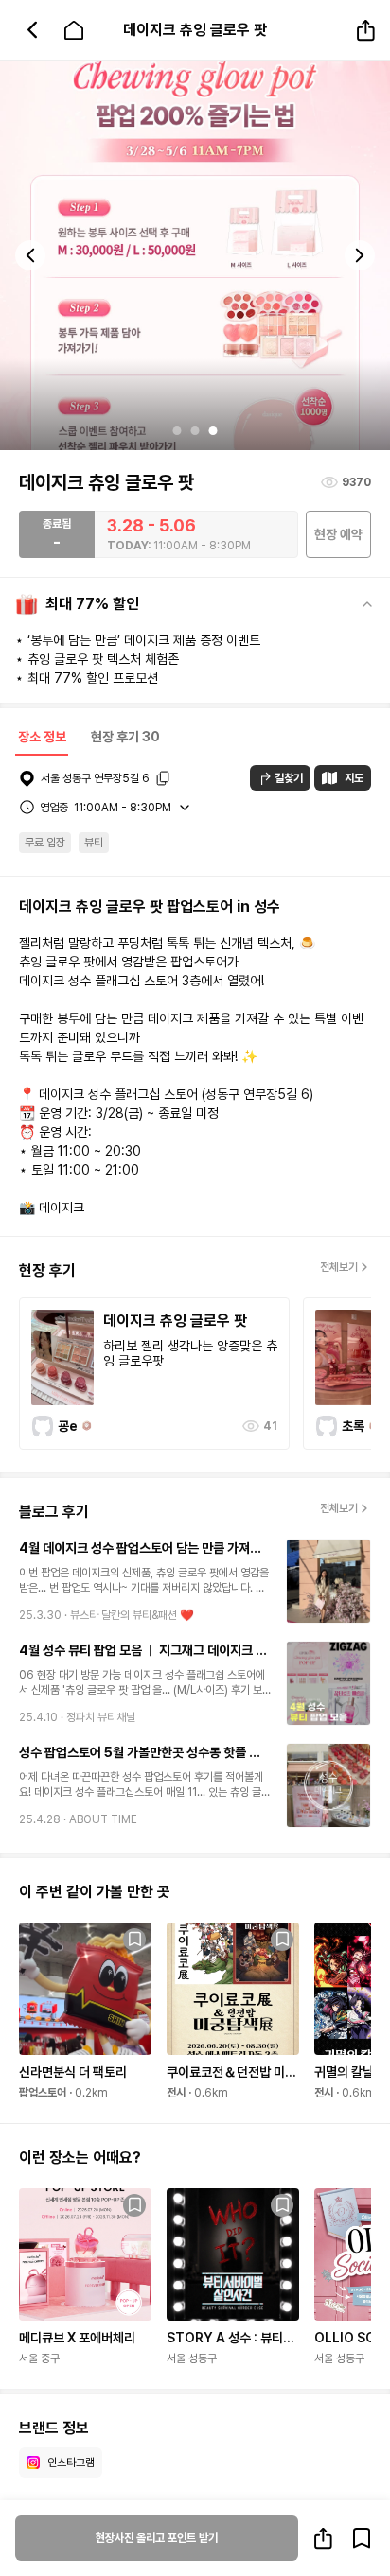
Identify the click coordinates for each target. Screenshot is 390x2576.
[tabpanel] (195, 1633)
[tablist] (87, 739)
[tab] (42, 739)
